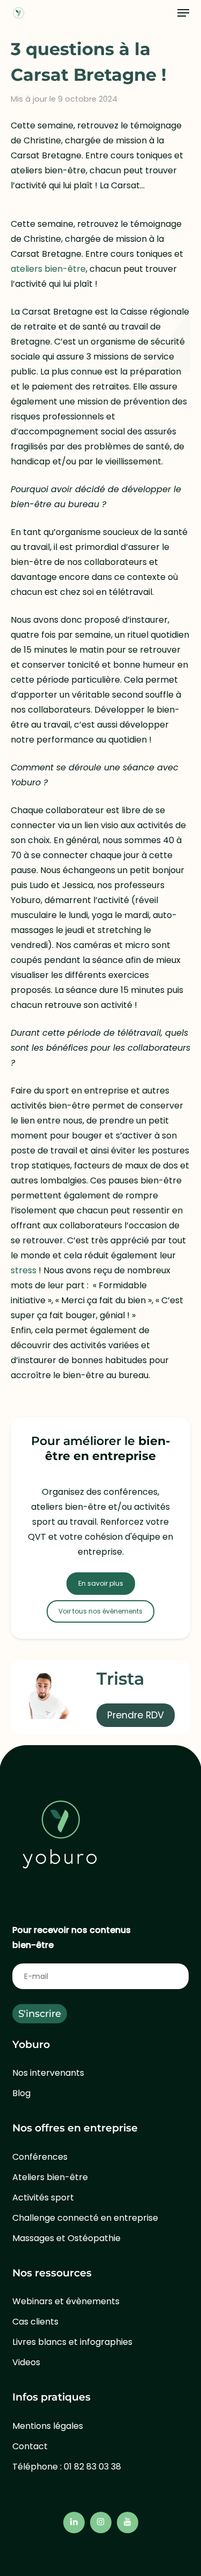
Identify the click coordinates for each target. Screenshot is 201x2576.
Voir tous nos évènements (100, 1611)
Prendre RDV (136, 1715)
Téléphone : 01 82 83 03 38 (67, 2467)
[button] (183, 13)
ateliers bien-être (48, 269)
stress (24, 1270)
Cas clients (35, 2322)
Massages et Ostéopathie (66, 2238)
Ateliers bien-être (50, 2177)
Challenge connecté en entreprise (85, 2218)
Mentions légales (48, 2426)
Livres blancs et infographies (72, 2342)
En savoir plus (101, 1583)
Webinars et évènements (66, 2301)
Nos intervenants (48, 2073)
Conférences (40, 2157)
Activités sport (43, 2197)
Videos (26, 2362)
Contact (30, 2446)
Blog (21, 2093)
